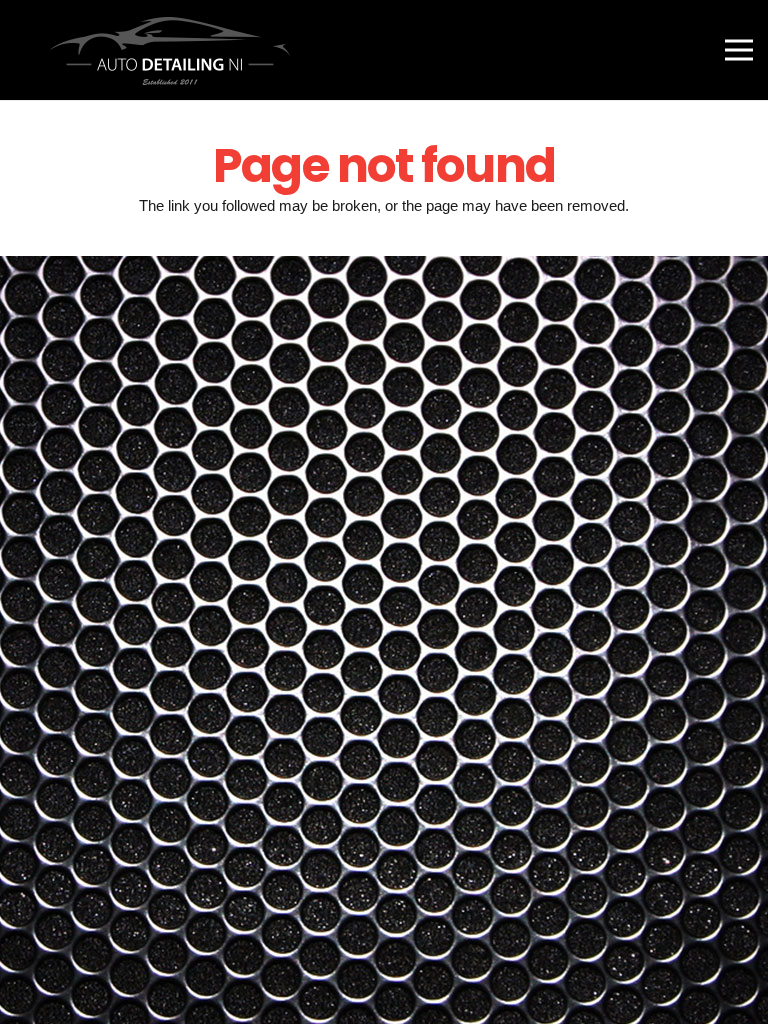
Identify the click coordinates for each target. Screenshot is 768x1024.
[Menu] (739, 50)
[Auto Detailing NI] (162, 50)
